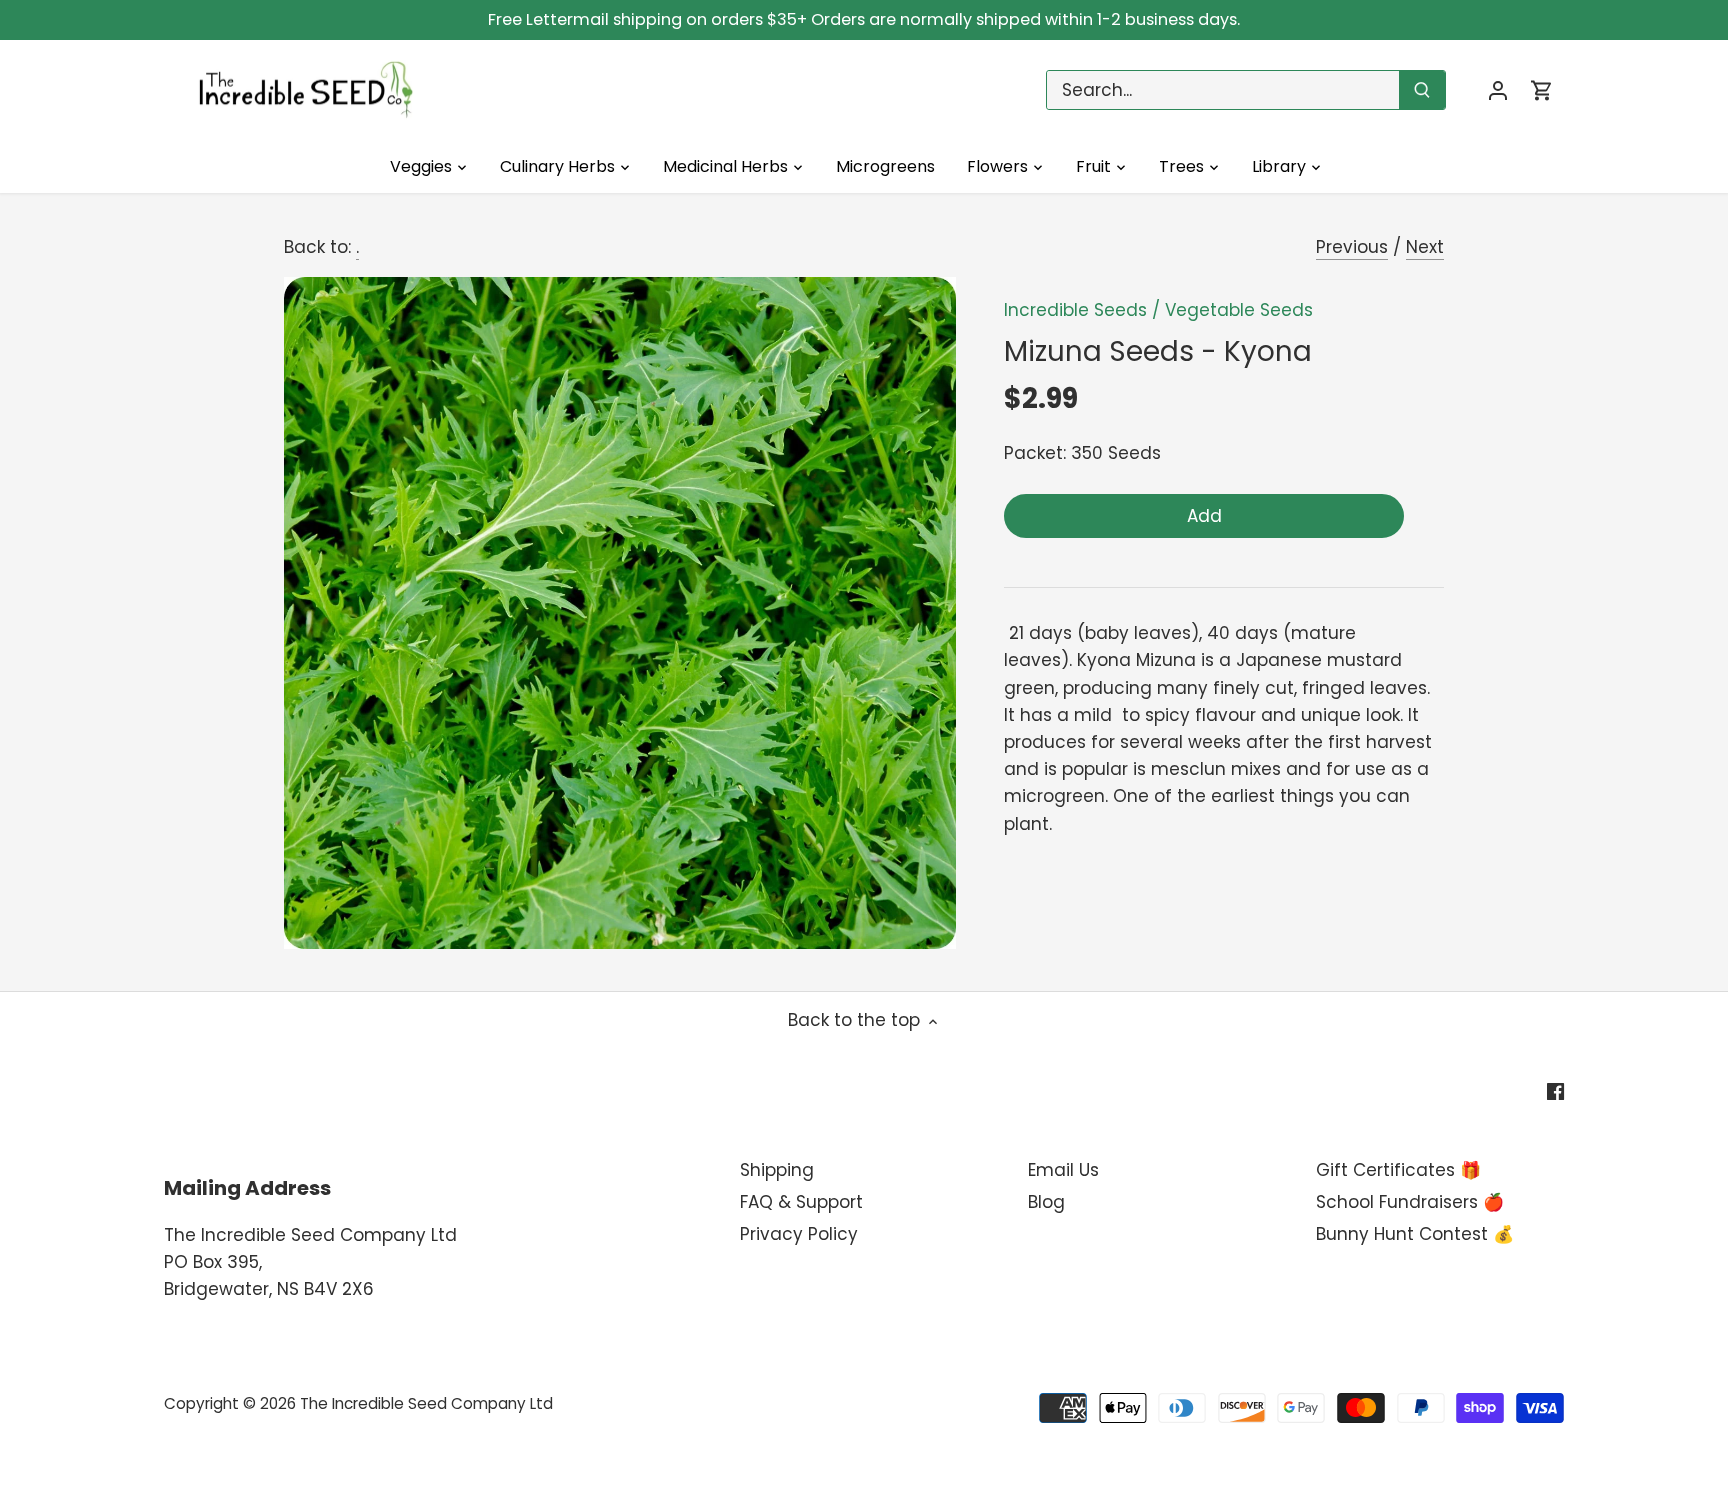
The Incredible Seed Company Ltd (426, 1403)
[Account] (1498, 90)
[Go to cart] (1542, 90)
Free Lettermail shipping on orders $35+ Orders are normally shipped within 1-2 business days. (864, 19)
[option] (620, 613)
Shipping (777, 1170)
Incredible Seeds (1075, 310)
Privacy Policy (799, 1234)
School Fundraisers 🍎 (1410, 1202)
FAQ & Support (801, 1202)
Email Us (1063, 1170)
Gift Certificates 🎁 (1398, 1170)
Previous (1352, 247)
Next (1425, 247)
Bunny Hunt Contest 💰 (1415, 1234)
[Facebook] (1555, 1091)
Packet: (1035, 453)
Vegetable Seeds (1239, 310)
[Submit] (1422, 90)
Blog (1046, 1202)
